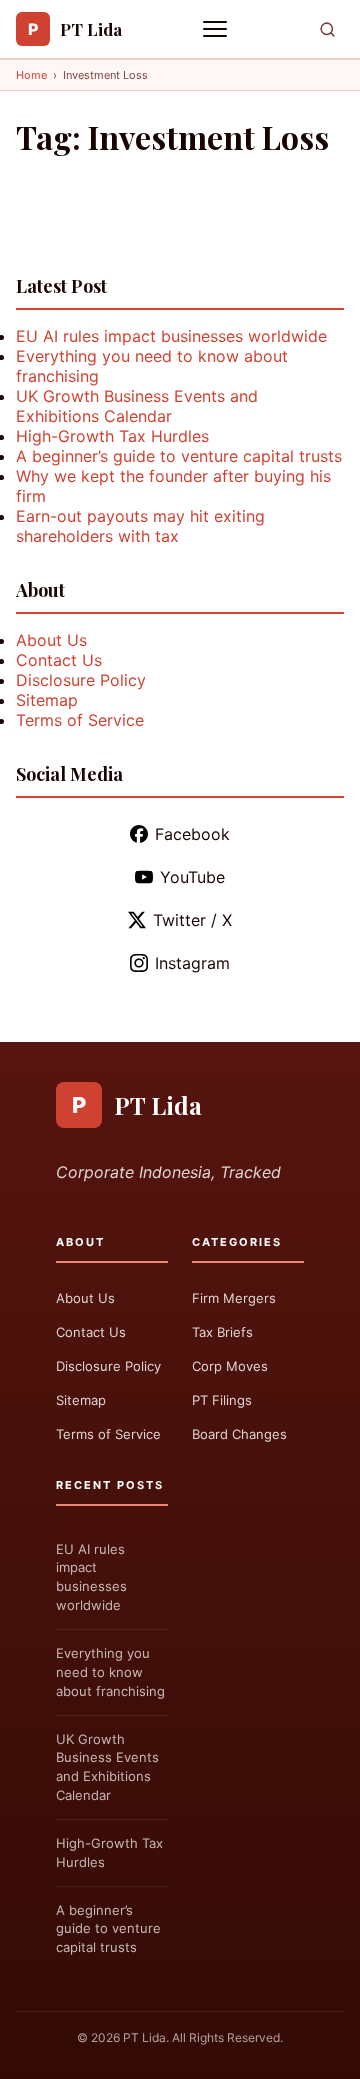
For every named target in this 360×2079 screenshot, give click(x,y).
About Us (51, 640)
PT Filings (222, 1400)
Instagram (192, 963)
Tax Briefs (222, 1332)
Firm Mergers (234, 1298)
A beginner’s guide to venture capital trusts (179, 456)
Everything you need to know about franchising (110, 1672)
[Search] (327, 29)
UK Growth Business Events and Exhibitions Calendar (137, 406)
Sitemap (47, 700)
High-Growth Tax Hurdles (112, 436)
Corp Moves (230, 1366)
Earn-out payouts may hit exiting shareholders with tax (140, 526)
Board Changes (239, 1434)
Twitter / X (192, 920)
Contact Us (59, 660)
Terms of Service (80, 720)
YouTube (192, 877)
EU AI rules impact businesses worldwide (171, 336)
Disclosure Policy (81, 680)
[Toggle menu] (217, 29)
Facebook (192, 834)
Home (31, 75)
